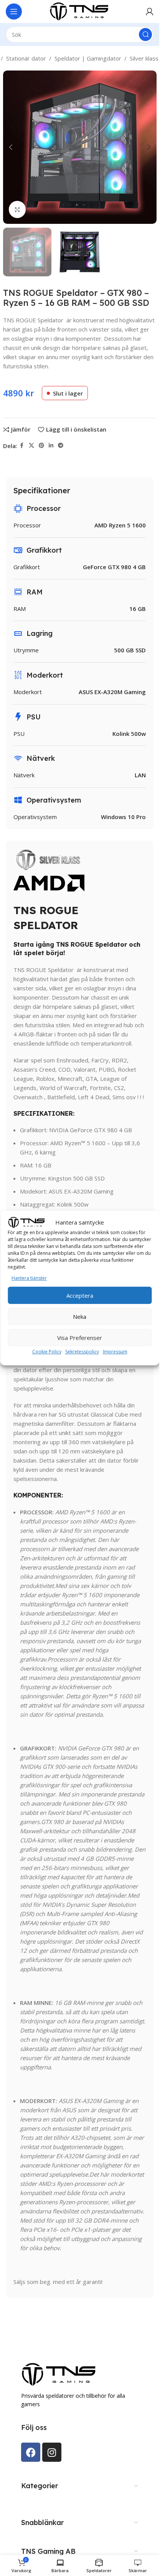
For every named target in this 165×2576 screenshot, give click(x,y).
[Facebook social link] (22, 446)
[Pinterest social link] (41, 446)
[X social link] (31, 446)
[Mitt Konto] (150, 11)
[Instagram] (52, 2452)
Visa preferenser (80, 1338)
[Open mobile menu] (14, 11)
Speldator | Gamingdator (88, 58)
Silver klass (144, 58)
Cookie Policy (47, 1352)
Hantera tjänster (29, 1278)
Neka (80, 1317)
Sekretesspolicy (82, 1352)
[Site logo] (80, 11)
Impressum (115, 1352)
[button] (11, 147)
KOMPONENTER (37, 1495)
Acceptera (80, 1295)
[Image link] (59, 2374)
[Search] (145, 34)
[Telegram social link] (61, 446)
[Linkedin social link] (51, 446)
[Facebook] (31, 2452)
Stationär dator (26, 58)
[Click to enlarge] (17, 209)
